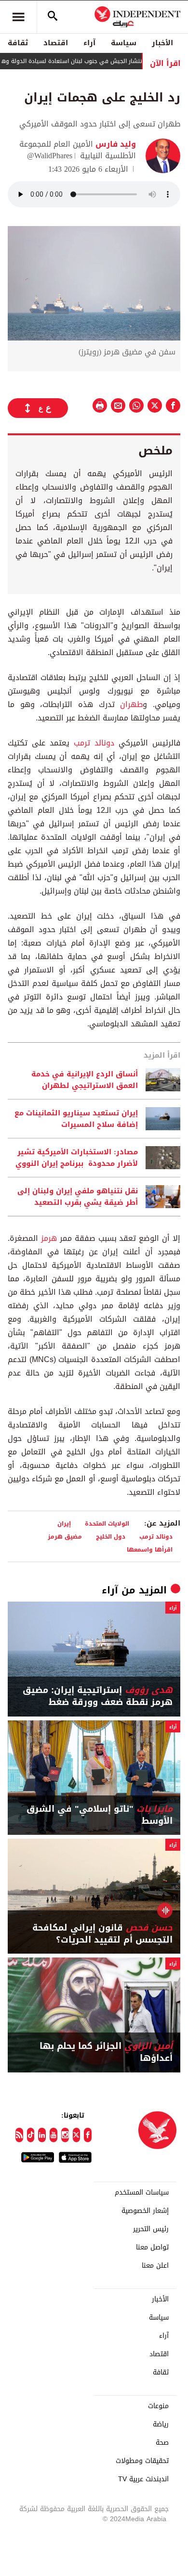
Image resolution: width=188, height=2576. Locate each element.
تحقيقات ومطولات (142, 2461)
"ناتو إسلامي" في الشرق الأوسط (100, 1815)
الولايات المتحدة (107, 1523)
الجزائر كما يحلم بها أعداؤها (106, 2052)
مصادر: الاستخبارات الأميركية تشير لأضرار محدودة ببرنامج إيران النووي (77, 1158)
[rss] (19, 2135)
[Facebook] (88, 2135)
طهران (131, 704)
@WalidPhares (50, 156)
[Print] (100, 405)
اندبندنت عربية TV (143, 2479)
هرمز (49, 1238)
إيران (64, 1523)
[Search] (53, 17)
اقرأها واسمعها (150, 1549)
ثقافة (18, 43)
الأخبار (162, 43)
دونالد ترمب (94, 743)
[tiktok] (31, 2135)
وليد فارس (114, 144)
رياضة (161, 2424)
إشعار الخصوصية (145, 2211)
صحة (162, 2443)
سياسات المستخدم (142, 2193)
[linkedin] (42, 2135)
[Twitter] (77, 2135)
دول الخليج (111, 1536)
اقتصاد (56, 43)
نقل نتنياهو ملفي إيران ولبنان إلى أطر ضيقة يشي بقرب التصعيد (78, 1197)
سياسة (124, 43)
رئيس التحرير (151, 2229)
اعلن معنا (155, 2266)
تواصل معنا (152, 2248)
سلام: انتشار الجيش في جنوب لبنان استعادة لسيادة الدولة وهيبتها (91, 61)
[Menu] (18, 17)
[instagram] (65, 2135)
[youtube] (54, 2135)
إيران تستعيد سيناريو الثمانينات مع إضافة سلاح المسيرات (76, 1119)
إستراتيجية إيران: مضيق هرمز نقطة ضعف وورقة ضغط (98, 1696)
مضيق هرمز (65, 1536)
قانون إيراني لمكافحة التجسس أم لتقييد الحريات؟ (102, 1934)
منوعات (158, 2406)
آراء (89, 43)
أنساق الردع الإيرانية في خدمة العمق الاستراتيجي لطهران (85, 1080)
